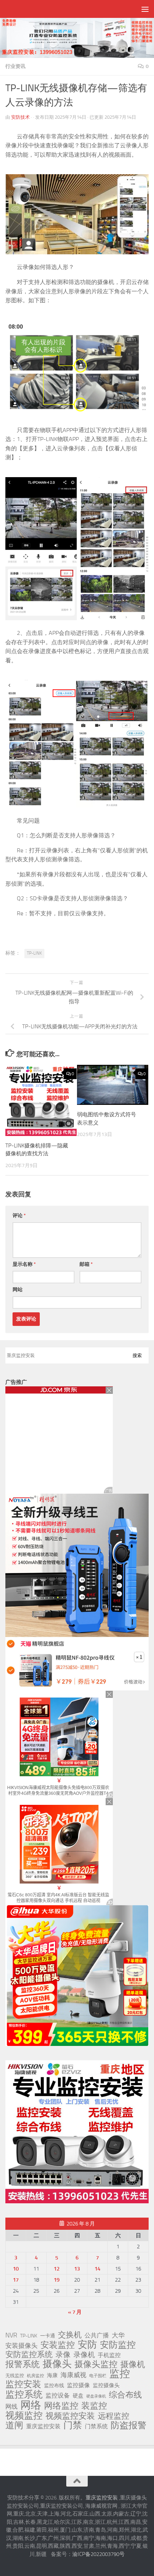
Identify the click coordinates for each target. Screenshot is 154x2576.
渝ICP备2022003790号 (98, 2554)
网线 (11, 2406)
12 (57, 2269)
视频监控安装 (70, 2416)
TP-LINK (34, 953)
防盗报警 (129, 2425)
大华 (118, 2335)
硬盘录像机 (96, 2396)
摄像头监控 (96, 2364)
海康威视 (73, 2375)
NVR (11, 2335)
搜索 (137, 1355)
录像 (63, 2355)
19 (57, 2280)
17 (16, 2280)
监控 (120, 2374)
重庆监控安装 (43, 2426)
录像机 (84, 2355)
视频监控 (24, 2415)
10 (16, 2269)
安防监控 (118, 2345)
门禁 (73, 2425)
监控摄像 (78, 2385)
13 (77, 2269)
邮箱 (86, 1264)
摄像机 (133, 2364)
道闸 (14, 2425)
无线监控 (15, 2376)
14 (97, 2269)
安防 (87, 2345)
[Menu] (145, 9)
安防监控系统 (29, 2355)
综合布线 (125, 2395)
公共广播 (97, 2335)
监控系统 (24, 2394)
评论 (19, 1216)
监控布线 (54, 2386)
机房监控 (35, 2376)
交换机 (70, 2335)
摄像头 (57, 2364)
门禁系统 (96, 2426)
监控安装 (23, 2384)
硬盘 (78, 2396)
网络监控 (61, 2406)
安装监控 (58, 2345)
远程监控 (114, 2416)
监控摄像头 (106, 2385)
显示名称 (24, 1264)
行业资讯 (15, 66)
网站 (18, 1290)
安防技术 (20, 117)
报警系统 (23, 2364)
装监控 (94, 2406)
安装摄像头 (21, 2346)
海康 (52, 2375)
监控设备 (58, 2395)
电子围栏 (98, 2376)
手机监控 (109, 2355)
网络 (31, 2405)
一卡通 (48, 2336)
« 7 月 (75, 2312)
